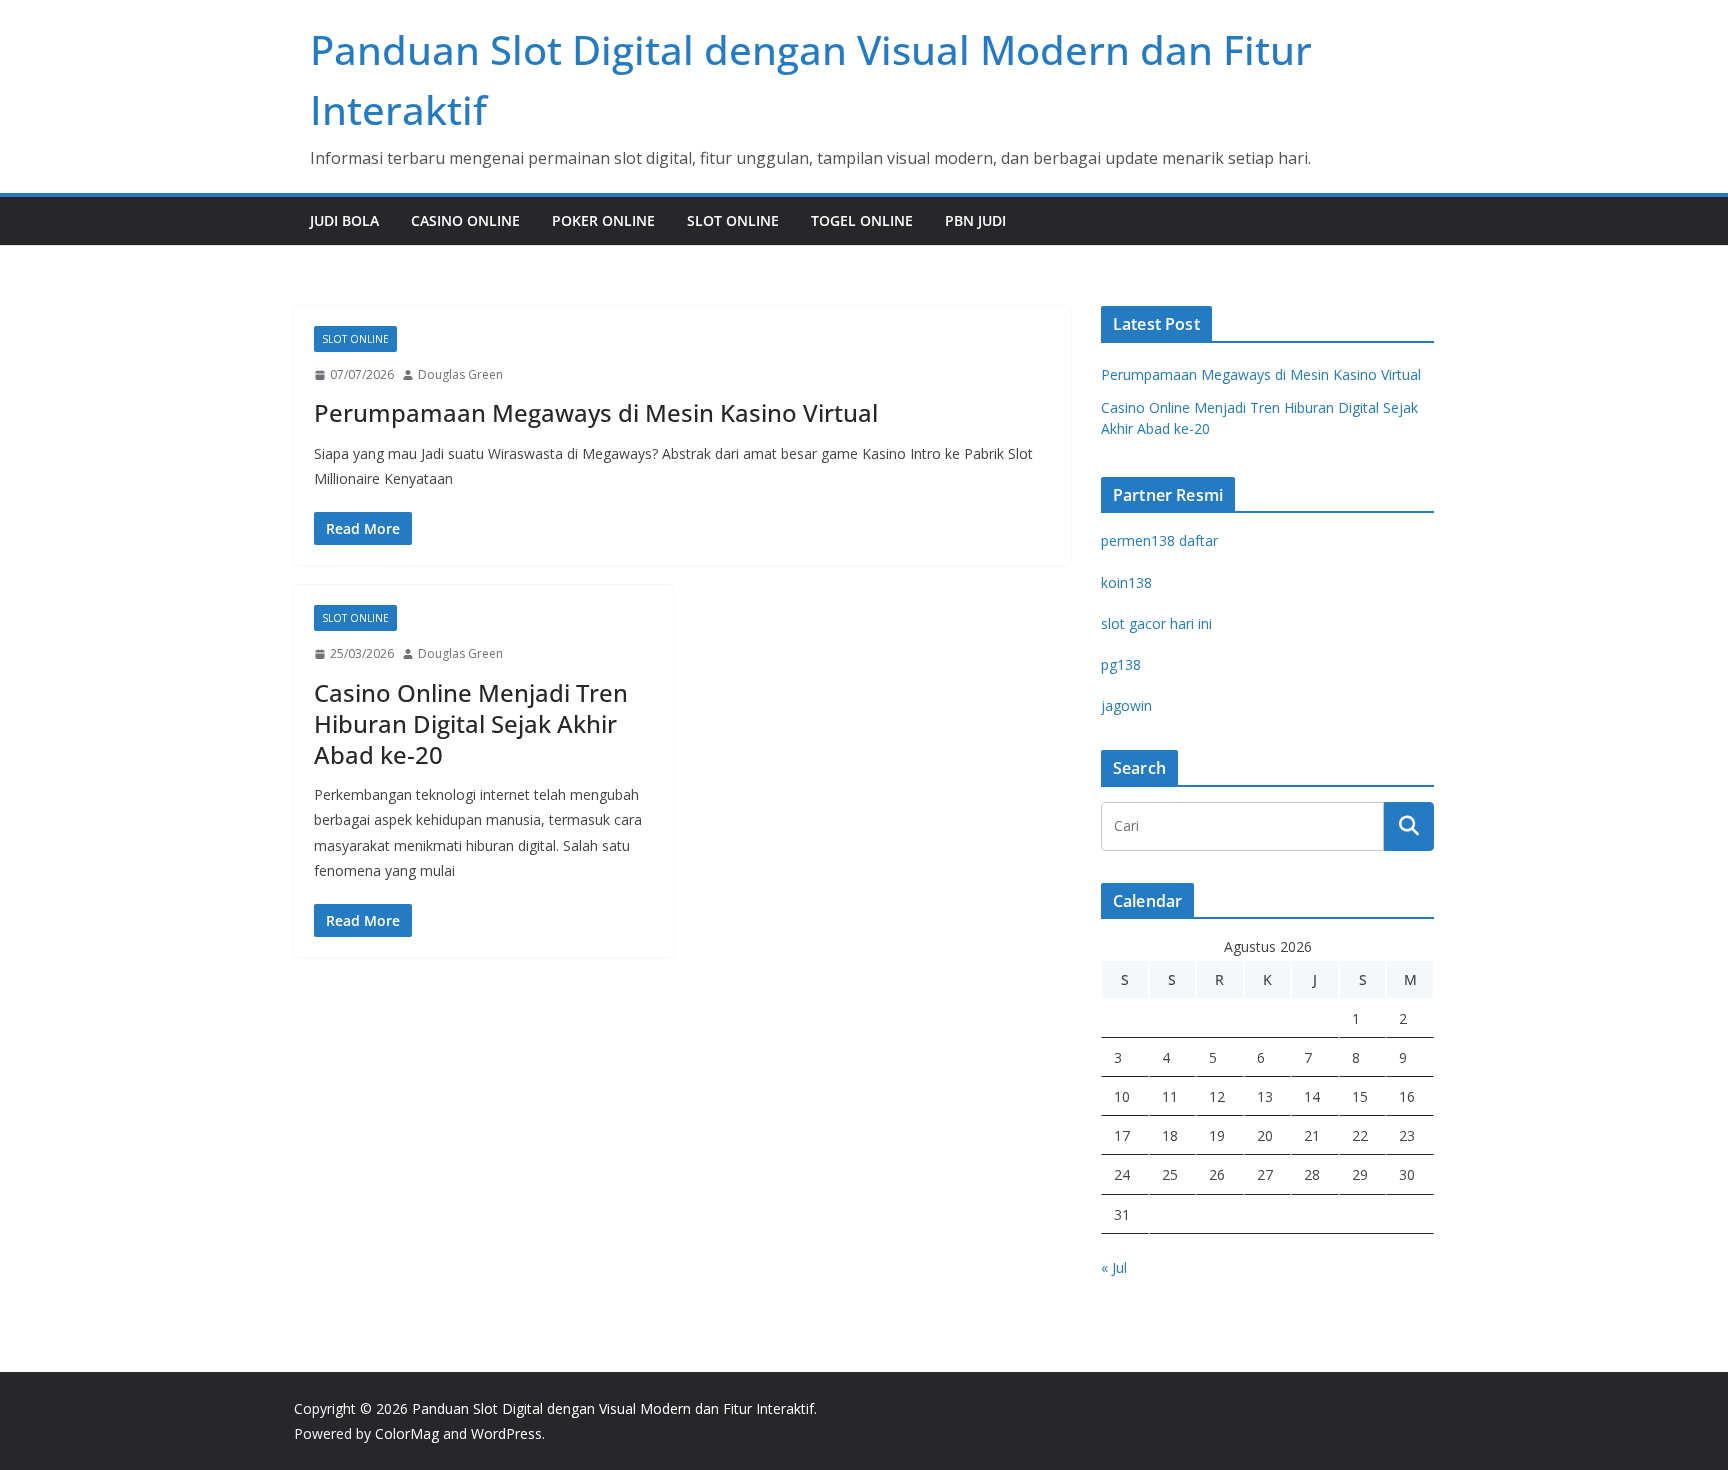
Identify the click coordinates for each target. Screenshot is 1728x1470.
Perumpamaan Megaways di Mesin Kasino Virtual (596, 412)
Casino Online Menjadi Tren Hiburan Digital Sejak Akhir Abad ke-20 (471, 723)
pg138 (1121, 664)
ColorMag (407, 1433)
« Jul (1114, 1267)
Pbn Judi (975, 220)
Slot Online (733, 220)
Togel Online (862, 220)
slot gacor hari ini (1156, 623)
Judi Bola (344, 220)
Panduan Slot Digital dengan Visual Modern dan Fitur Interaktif (613, 1408)
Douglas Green (460, 374)
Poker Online (603, 220)
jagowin (1126, 705)
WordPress (506, 1433)
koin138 (1126, 582)
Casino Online (465, 220)
